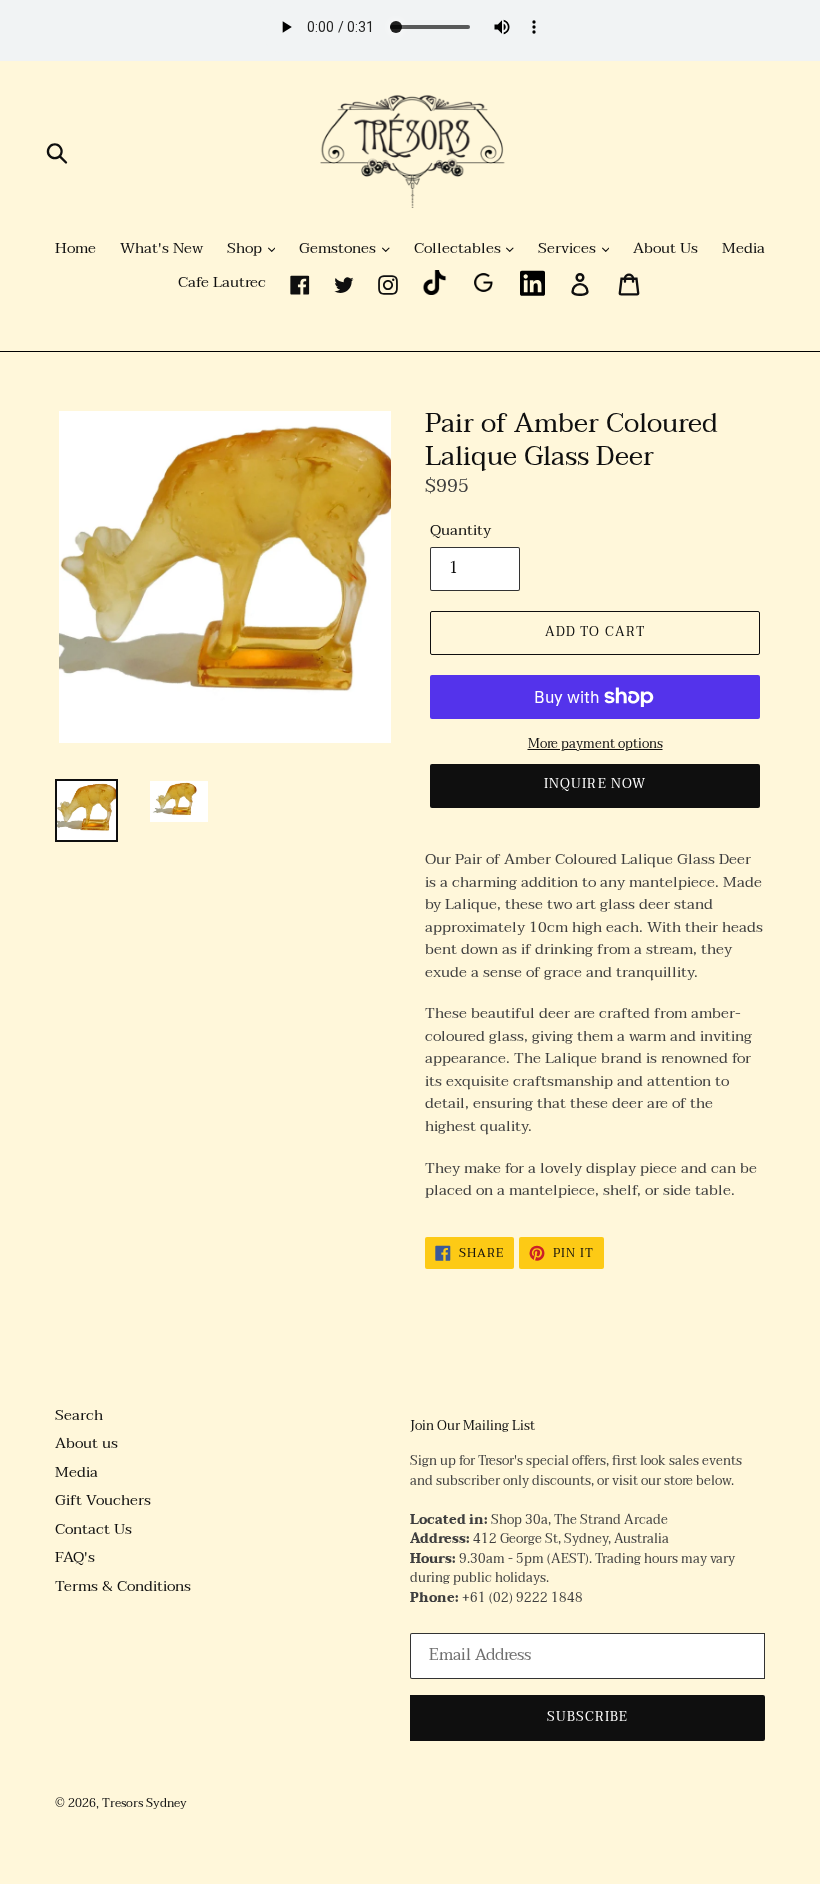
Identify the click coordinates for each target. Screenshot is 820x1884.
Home (75, 249)
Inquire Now (594, 784)
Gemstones (339, 249)
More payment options (595, 745)
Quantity (460, 530)
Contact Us (93, 1529)
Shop (246, 249)
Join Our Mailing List (472, 1427)
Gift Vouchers (103, 1500)
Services (569, 249)
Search (79, 1415)
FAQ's (75, 1557)
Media (743, 249)
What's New (161, 249)
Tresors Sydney (144, 1803)
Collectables (459, 249)
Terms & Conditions (123, 1586)
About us (86, 1443)
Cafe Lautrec (222, 283)
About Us (665, 249)
